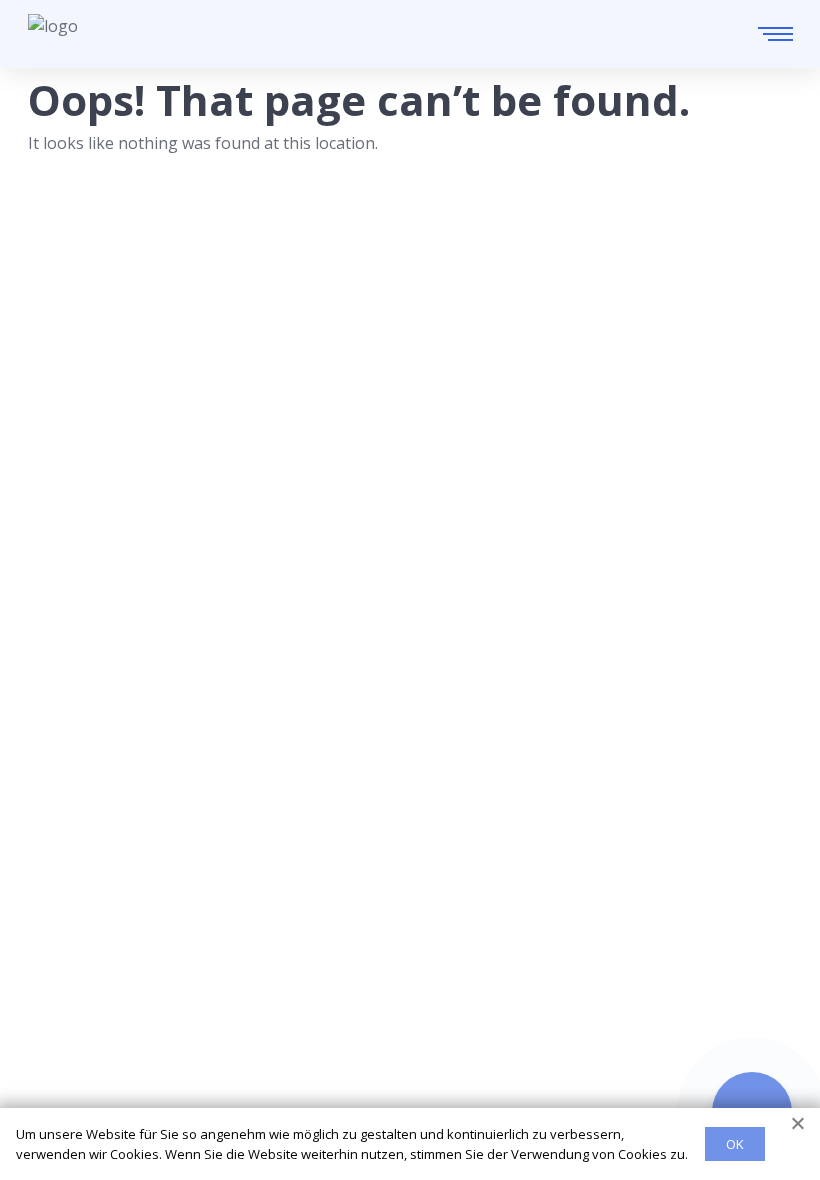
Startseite (64, 963)
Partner (57, 1059)
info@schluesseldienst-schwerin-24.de (214, 897)
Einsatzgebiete (83, 995)
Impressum (70, 1092)
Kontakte (62, 1027)
